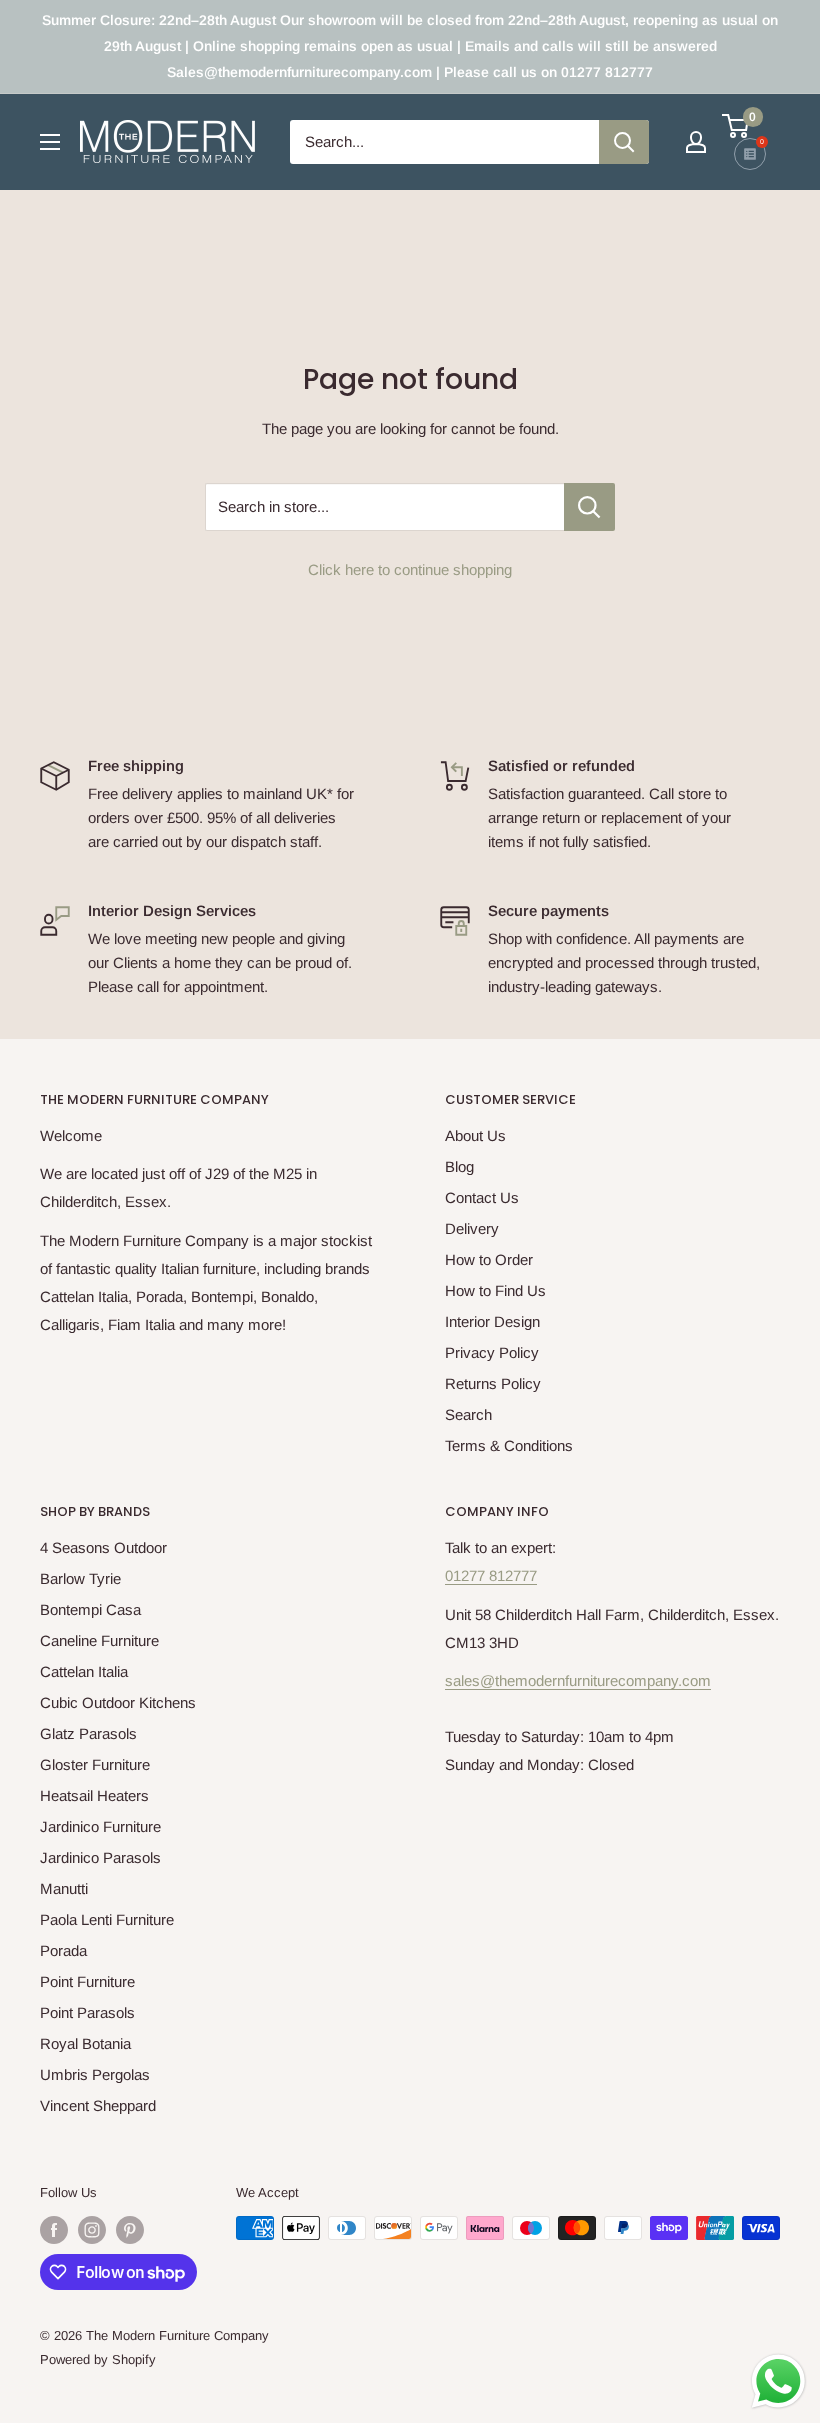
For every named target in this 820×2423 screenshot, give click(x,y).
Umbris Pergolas (95, 2074)
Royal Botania (85, 2043)
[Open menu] (50, 142)
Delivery (472, 1228)
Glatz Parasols (88, 1733)
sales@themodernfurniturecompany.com (578, 1680)
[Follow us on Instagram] (92, 2230)
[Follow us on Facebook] (54, 2230)
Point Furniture (87, 1981)
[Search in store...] (589, 507)
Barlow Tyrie (80, 1578)
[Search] (624, 142)
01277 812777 (491, 1575)
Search (468, 1414)
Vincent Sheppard (98, 2105)
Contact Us (482, 1197)
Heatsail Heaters (94, 1795)
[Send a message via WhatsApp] (778, 2381)
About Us (475, 1135)
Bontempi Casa (90, 1609)
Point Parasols (87, 2012)
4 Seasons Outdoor (103, 1547)
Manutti (64, 1888)
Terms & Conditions (509, 1445)
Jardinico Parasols (100, 1857)
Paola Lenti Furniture (107, 1919)
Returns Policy (493, 1383)
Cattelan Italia (84, 1671)
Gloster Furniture (95, 1764)
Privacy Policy (492, 1352)
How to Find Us (495, 1290)
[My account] (696, 142)
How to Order (489, 1259)
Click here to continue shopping (410, 569)
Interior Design (492, 1321)
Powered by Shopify (98, 2359)
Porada (63, 1950)
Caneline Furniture (99, 1640)
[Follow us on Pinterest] (130, 2230)
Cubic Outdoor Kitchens (118, 1702)
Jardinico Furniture (100, 1826)
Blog (459, 1166)
